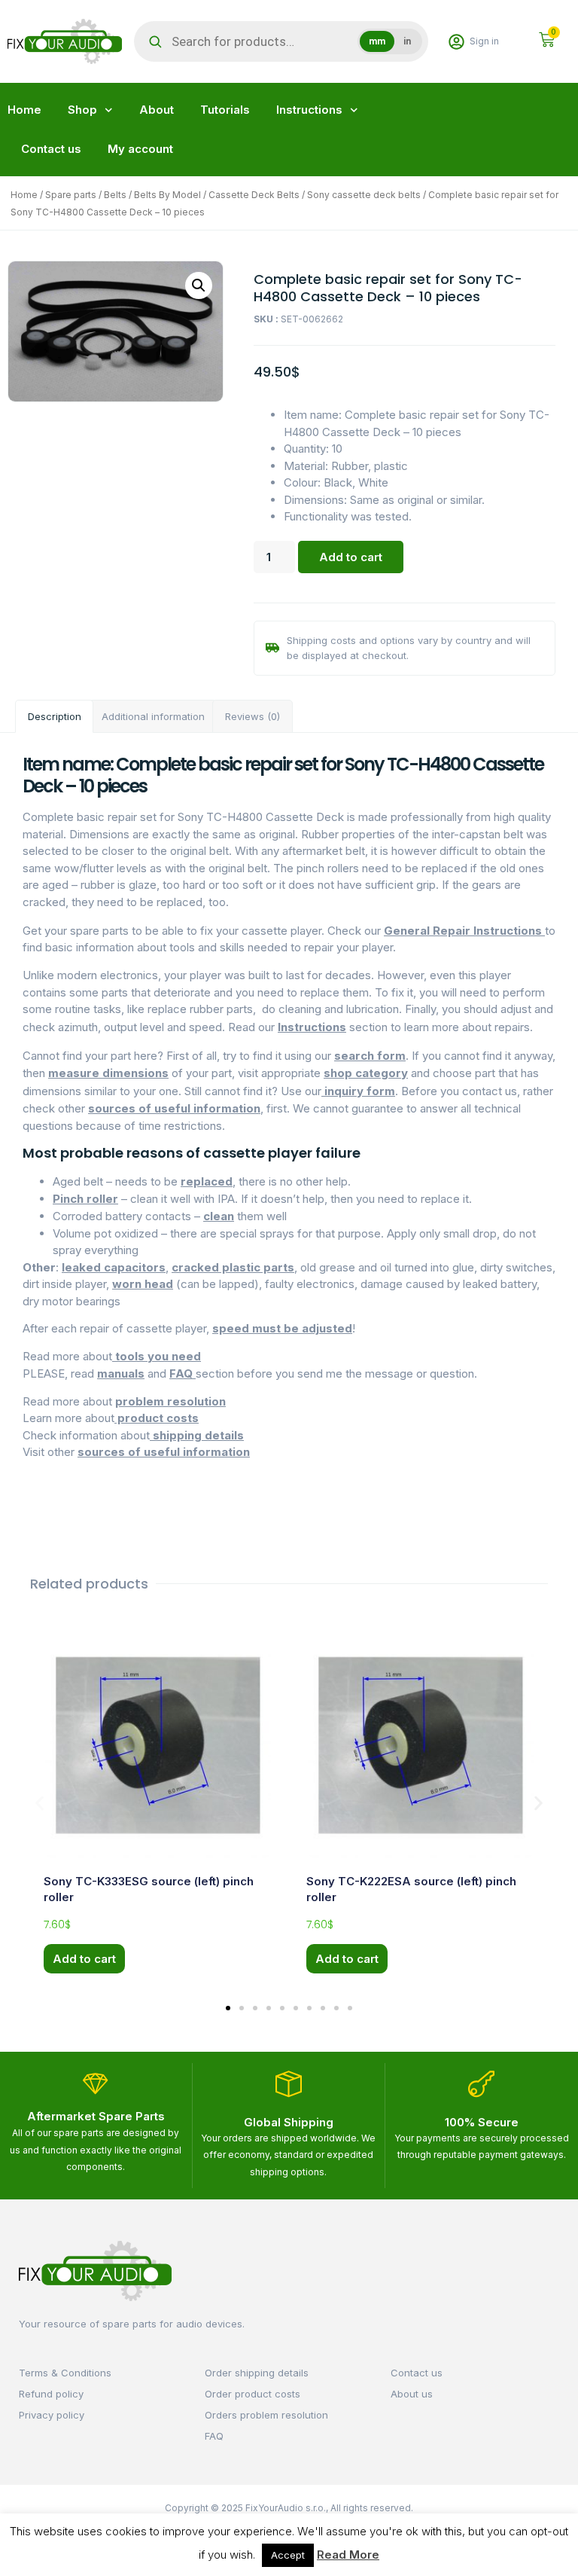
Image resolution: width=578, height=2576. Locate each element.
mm (377, 41)
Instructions (309, 110)
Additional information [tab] (153, 716)
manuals (121, 1373)
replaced (207, 1181)
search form (370, 1056)
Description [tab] (55, 716)
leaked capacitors (114, 1267)
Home (24, 110)
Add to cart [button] (84, 1959)
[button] (199, 285)
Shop (82, 110)
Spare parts (71, 195)
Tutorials (225, 110)
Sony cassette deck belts (364, 195)
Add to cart (351, 557)
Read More (348, 2555)
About (157, 110)
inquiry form (358, 1091)
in (407, 41)
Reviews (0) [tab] (252, 716)
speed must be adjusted (282, 1328)
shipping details (197, 1435)
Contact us (51, 149)
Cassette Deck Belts (254, 195)
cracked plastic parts (233, 1267)
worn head (143, 1284)
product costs (157, 1418)
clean (219, 1216)
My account (140, 149)
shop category (366, 1073)
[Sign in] (456, 42)
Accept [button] (288, 2555)
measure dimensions (108, 1073)
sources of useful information (174, 1108)
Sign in (484, 41)
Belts (115, 195)
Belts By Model (167, 195)
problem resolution (170, 1401)
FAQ (183, 1373)
